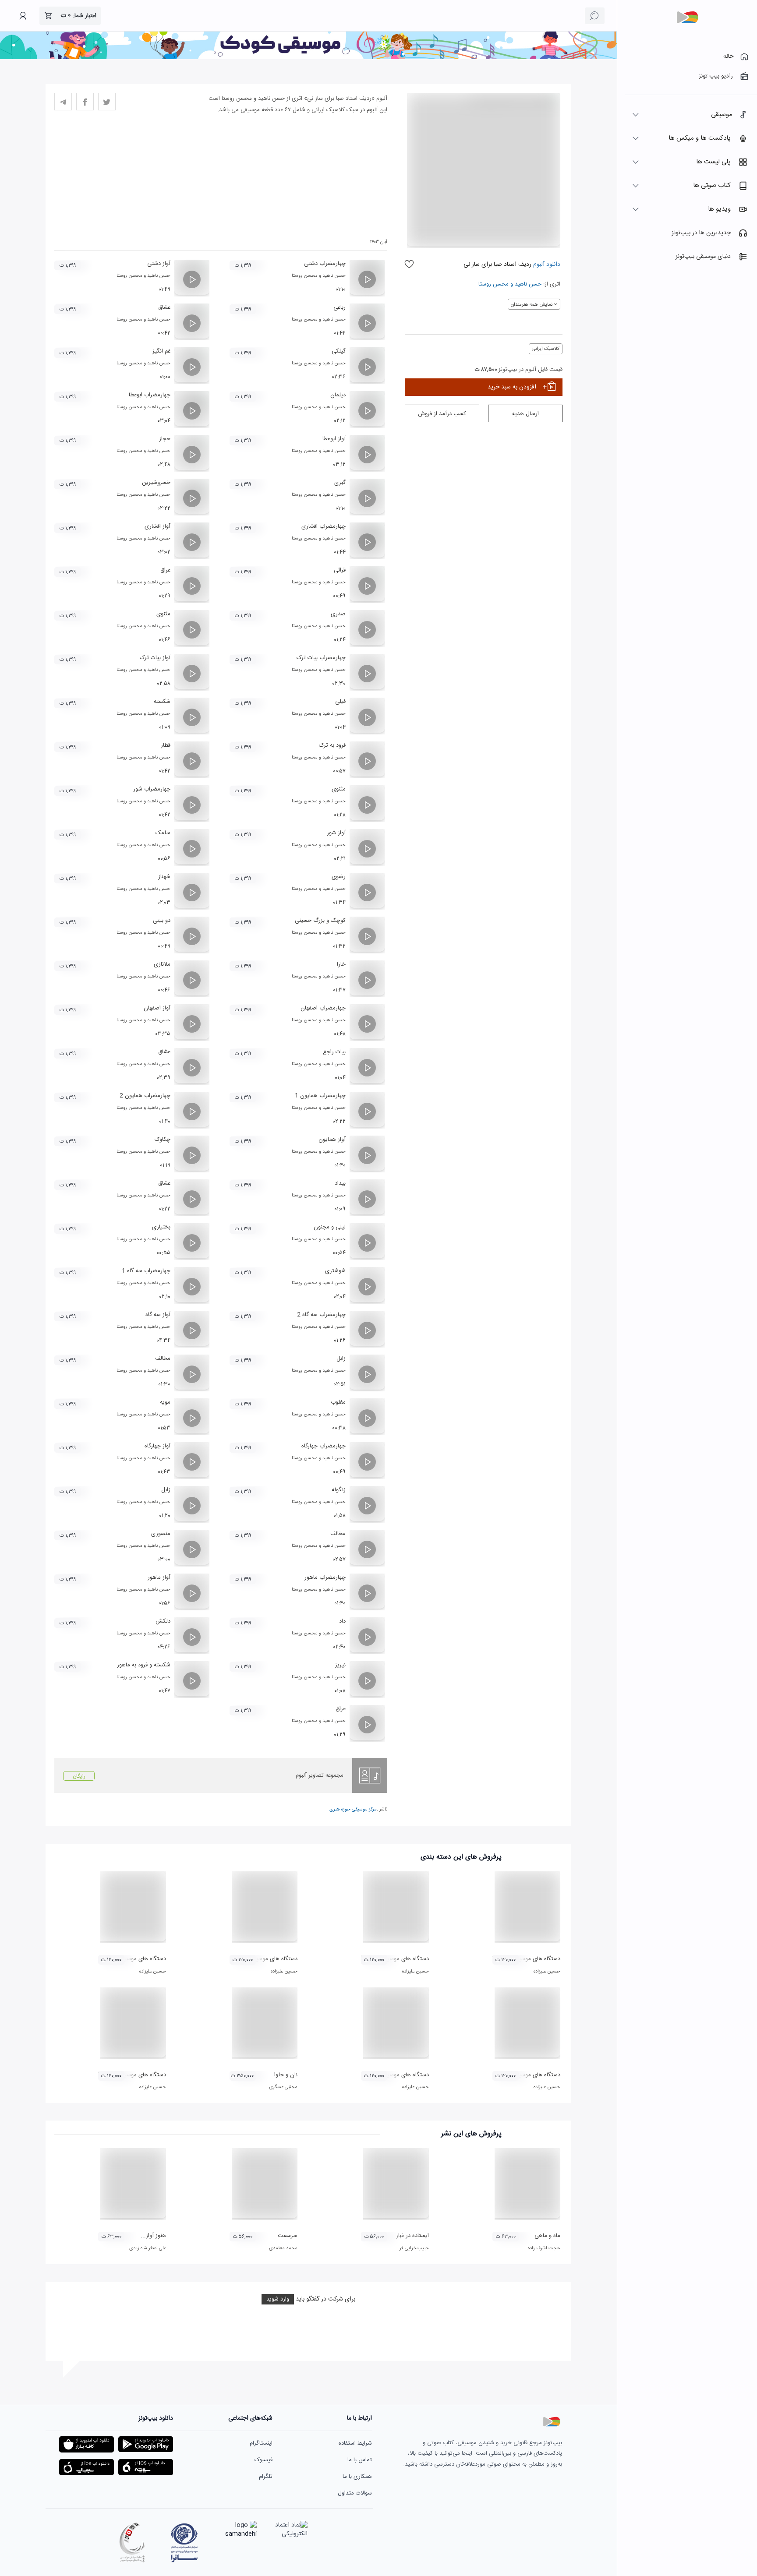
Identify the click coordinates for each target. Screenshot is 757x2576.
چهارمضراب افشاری (324, 526)
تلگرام (266, 2477)
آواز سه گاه (158, 1315)
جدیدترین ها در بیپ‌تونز (701, 233)
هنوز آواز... (153, 2236)
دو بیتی (162, 921)
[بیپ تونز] (687, 18)
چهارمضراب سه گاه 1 (146, 1271)
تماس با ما (360, 2460)
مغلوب (338, 1402)
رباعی (340, 307)
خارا (341, 964)
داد (342, 1621)
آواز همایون (332, 1140)
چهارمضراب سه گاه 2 (321, 1315)
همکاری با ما (357, 2477)
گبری (340, 483)
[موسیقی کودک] (308, 58)
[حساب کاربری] (23, 16)
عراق (165, 570)
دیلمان (338, 395)
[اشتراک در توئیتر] (107, 102)
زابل (341, 1359)
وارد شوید (278, 2299)
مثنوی (163, 614)
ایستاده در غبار (412, 2236)
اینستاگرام (261, 2443)
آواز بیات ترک (155, 658)
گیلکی (339, 351)
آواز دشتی (159, 264)
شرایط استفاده (355, 2443)
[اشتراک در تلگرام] (63, 102)
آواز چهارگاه (157, 1446)
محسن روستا (493, 284)
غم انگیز (161, 351)
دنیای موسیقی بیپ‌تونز (703, 257)
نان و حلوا (286, 2075)
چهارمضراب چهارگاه (324, 1446)
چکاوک (163, 1140)
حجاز (165, 439)
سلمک (163, 833)
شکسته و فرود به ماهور (144, 1665)
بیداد (340, 1183)
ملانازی (162, 964)
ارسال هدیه (525, 414)
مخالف (163, 1359)
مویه (165, 1402)
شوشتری (335, 1271)
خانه (728, 56)
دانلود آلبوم (546, 265)
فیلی (340, 702)
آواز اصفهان (157, 1008)
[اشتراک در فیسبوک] (85, 102)
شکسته (162, 702)
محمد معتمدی (283, 2248)
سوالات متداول (355, 2493)
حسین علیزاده (547, 1972)
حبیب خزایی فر (414, 2248)
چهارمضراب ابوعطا (150, 395)
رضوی (339, 877)
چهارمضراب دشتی (325, 264)
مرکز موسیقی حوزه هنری (353, 1810)
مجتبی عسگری (283, 2087)
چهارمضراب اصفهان (323, 1008)
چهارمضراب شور (152, 789)
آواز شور (336, 833)
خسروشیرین (156, 483)
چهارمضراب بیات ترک (321, 658)
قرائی (340, 570)
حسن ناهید (528, 284)
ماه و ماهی (547, 2236)
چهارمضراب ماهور (325, 1577)
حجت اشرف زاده (544, 2248)
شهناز (164, 877)
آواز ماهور (159, 1577)
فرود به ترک (332, 745)
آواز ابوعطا (334, 439)
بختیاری (161, 1227)
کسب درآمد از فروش (442, 414)
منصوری (161, 1534)
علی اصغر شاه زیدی (148, 2248)
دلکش (163, 1621)
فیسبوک (264, 2460)
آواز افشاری (157, 526)
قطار (166, 745)
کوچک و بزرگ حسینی (320, 921)
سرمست (288, 2236)
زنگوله (339, 1490)
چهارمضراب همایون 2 (145, 1096)
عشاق (164, 307)
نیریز (340, 1665)
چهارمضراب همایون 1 (320, 1096)
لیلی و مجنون (330, 1227)
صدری (338, 614)
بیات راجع (334, 1052)
